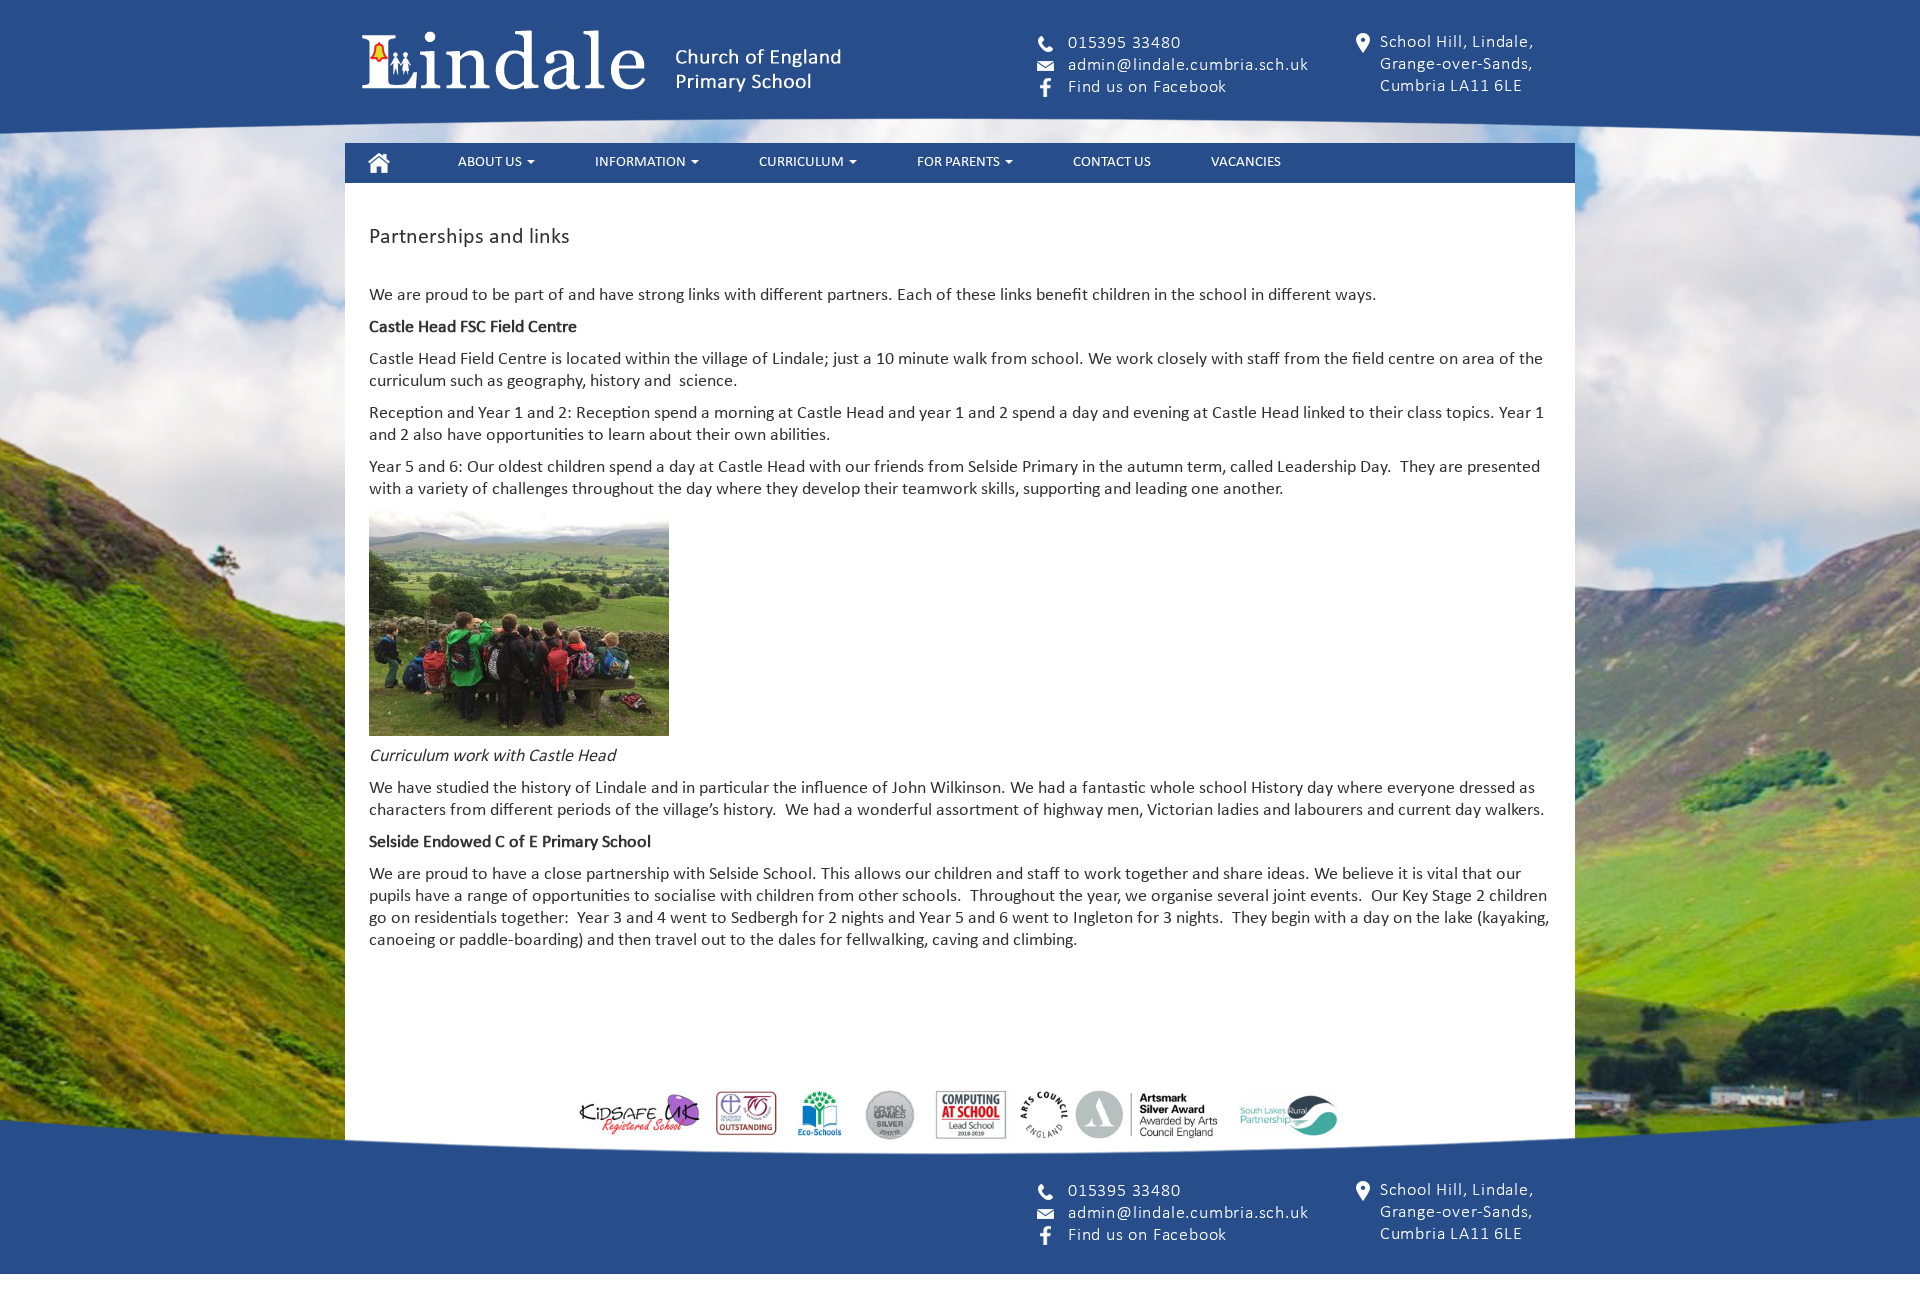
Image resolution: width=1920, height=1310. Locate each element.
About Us (491, 162)
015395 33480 (1124, 43)
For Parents (960, 162)
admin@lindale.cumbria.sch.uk (1188, 65)
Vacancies (1246, 162)
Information (642, 162)
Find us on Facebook (1147, 87)
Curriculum (803, 162)
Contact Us (1112, 162)
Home (378, 162)
